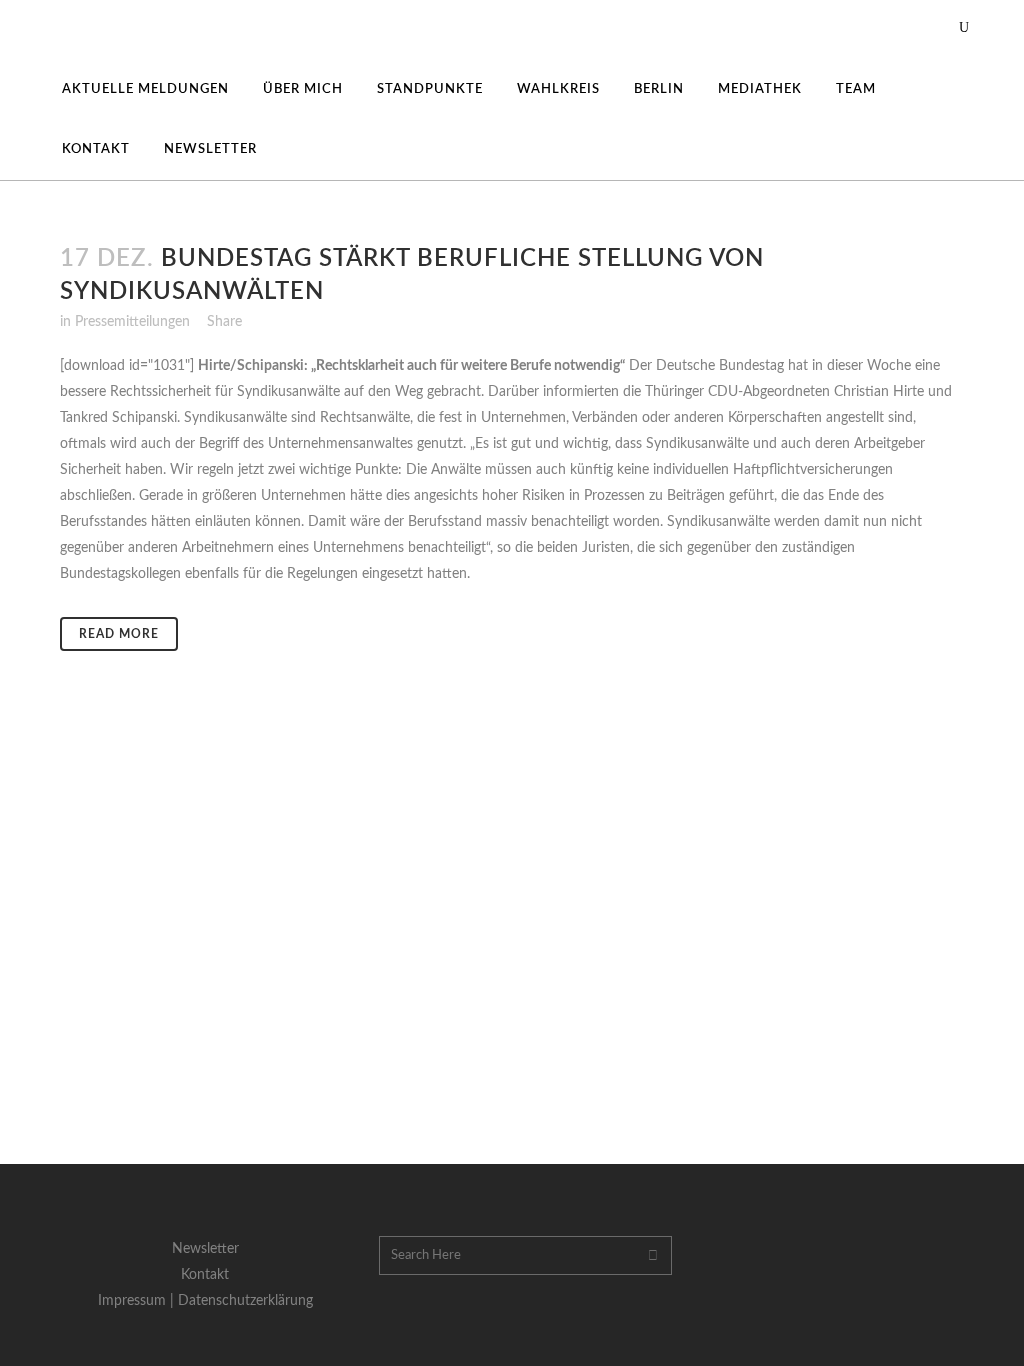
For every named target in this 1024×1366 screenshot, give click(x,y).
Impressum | (138, 1301)
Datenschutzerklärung (245, 1301)
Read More (119, 634)
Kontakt (205, 1275)
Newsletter (205, 1249)
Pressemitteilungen (132, 322)
